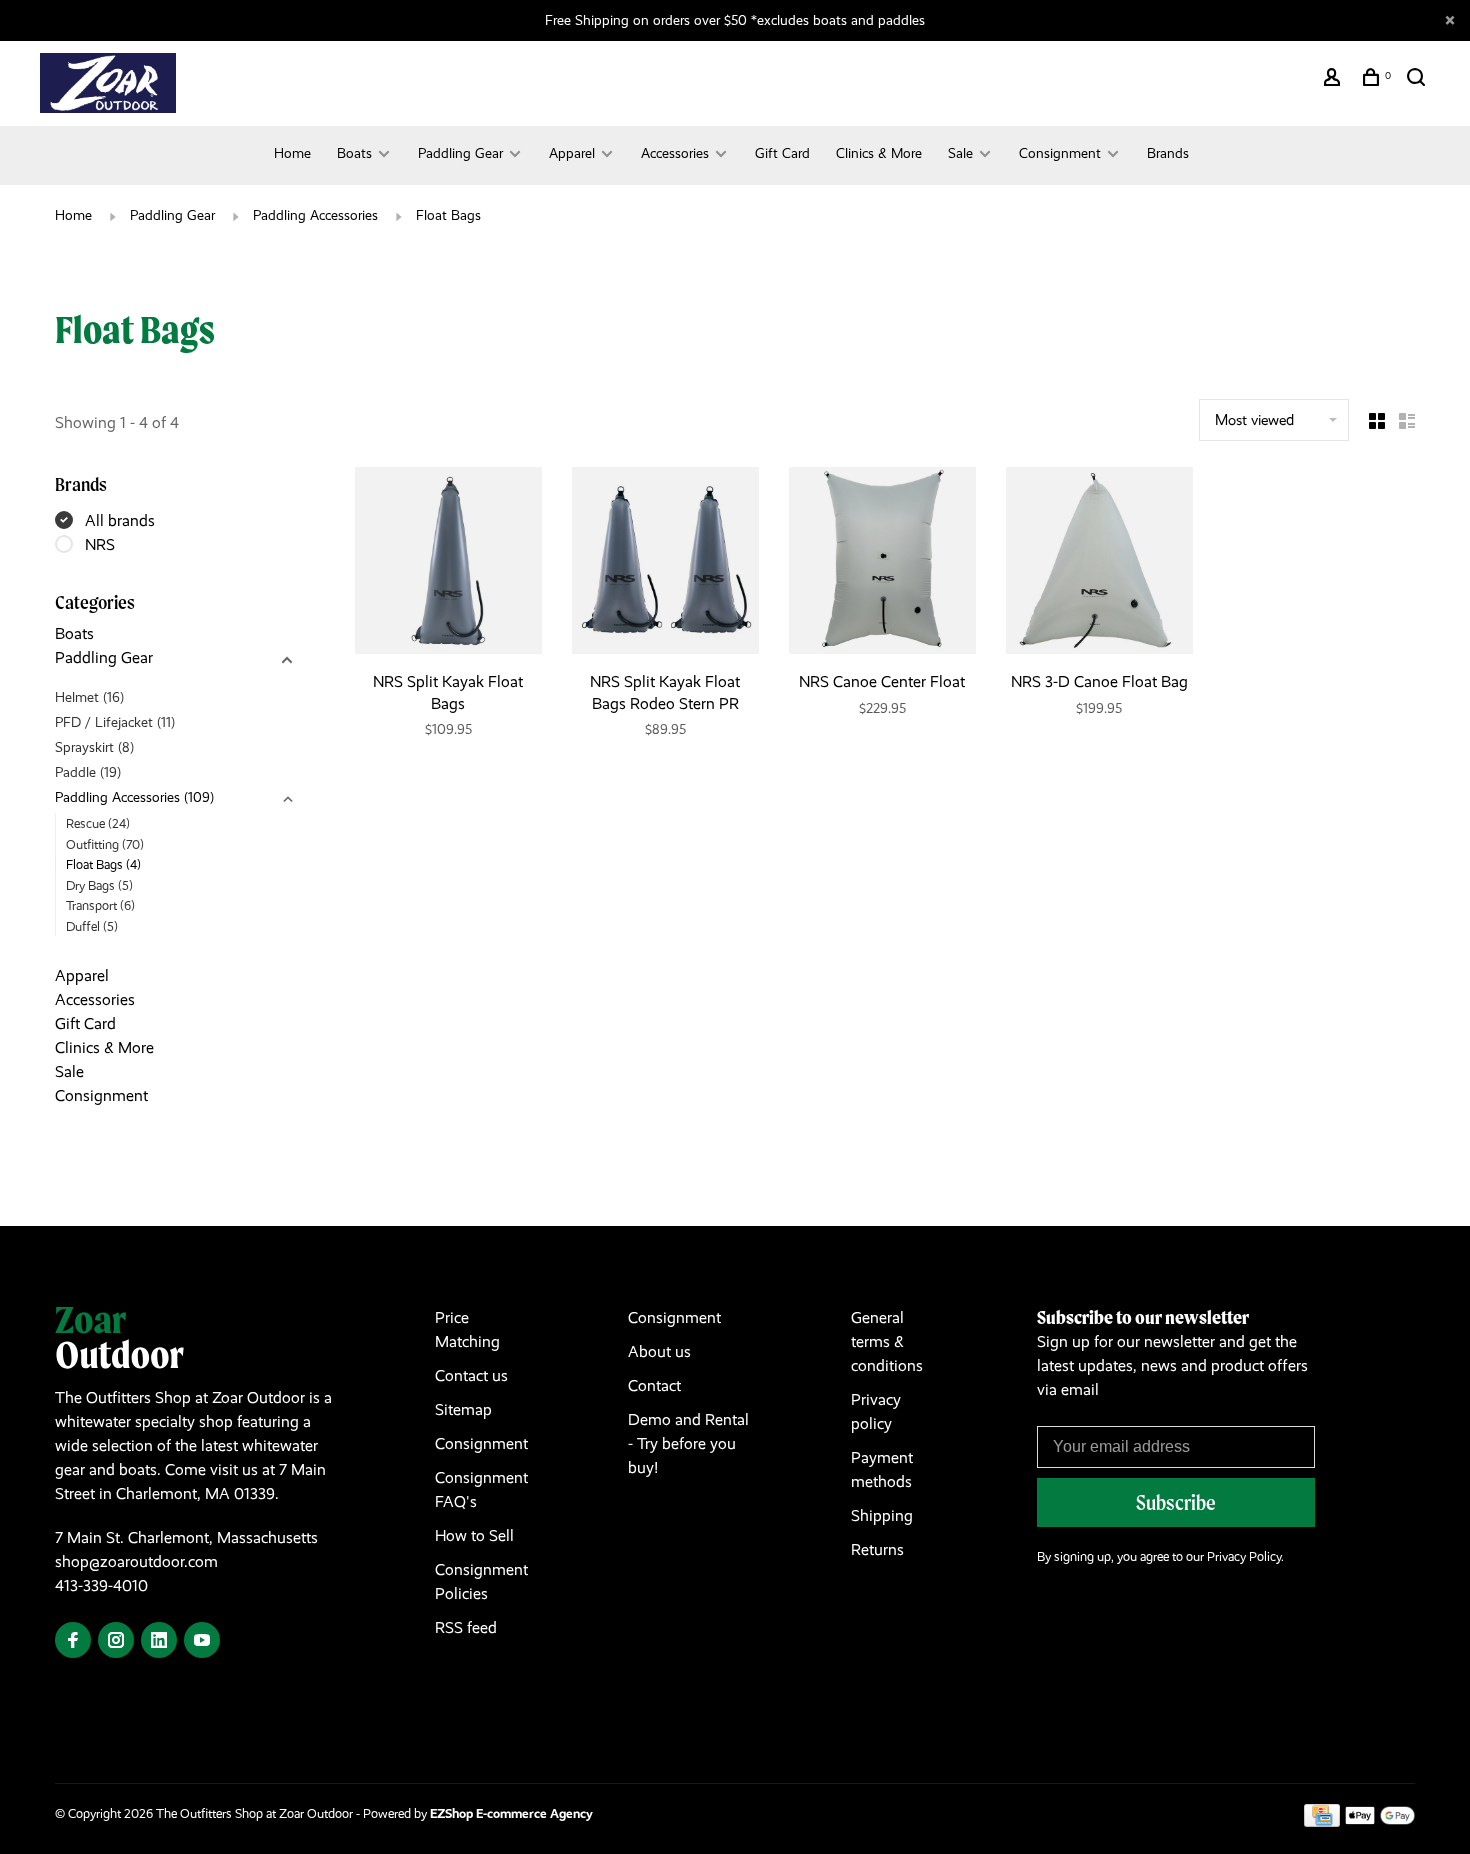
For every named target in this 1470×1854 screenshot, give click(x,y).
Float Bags (448, 215)
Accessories (675, 153)
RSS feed (466, 1627)
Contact (654, 1385)
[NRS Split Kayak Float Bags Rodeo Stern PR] (665, 564)
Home (292, 153)
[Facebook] (73, 1641)
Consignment (1060, 153)
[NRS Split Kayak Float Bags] (448, 564)
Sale (960, 153)
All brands (120, 520)
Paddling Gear (460, 153)
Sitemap (463, 1409)
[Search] (1418, 80)
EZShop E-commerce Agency (511, 1813)
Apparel (572, 153)
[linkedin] (159, 1641)
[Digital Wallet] (1380, 1821)
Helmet (89, 697)
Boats (354, 153)
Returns (877, 1549)
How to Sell (474, 1535)
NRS (100, 544)
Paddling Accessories (315, 215)
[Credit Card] (1322, 1821)
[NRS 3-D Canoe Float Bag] (1099, 564)
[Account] (1334, 80)
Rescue (98, 823)
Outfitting (105, 844)
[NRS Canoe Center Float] (882, 564)
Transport (100, 905)
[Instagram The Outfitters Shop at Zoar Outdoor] (116, 1641)
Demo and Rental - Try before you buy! (688, 1443)
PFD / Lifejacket (115, 722)
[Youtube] (202, 1641)
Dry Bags (99, 885)
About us (659, 1351)
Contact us (471, 1375)
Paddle (88, 772)
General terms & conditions (887, 1341)
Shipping (882, 1515)
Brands (1168, 153)
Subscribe (1176, 1502)
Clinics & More (879, 153)
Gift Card (782, 153)
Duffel (92, 926)
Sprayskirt (94, 747)
